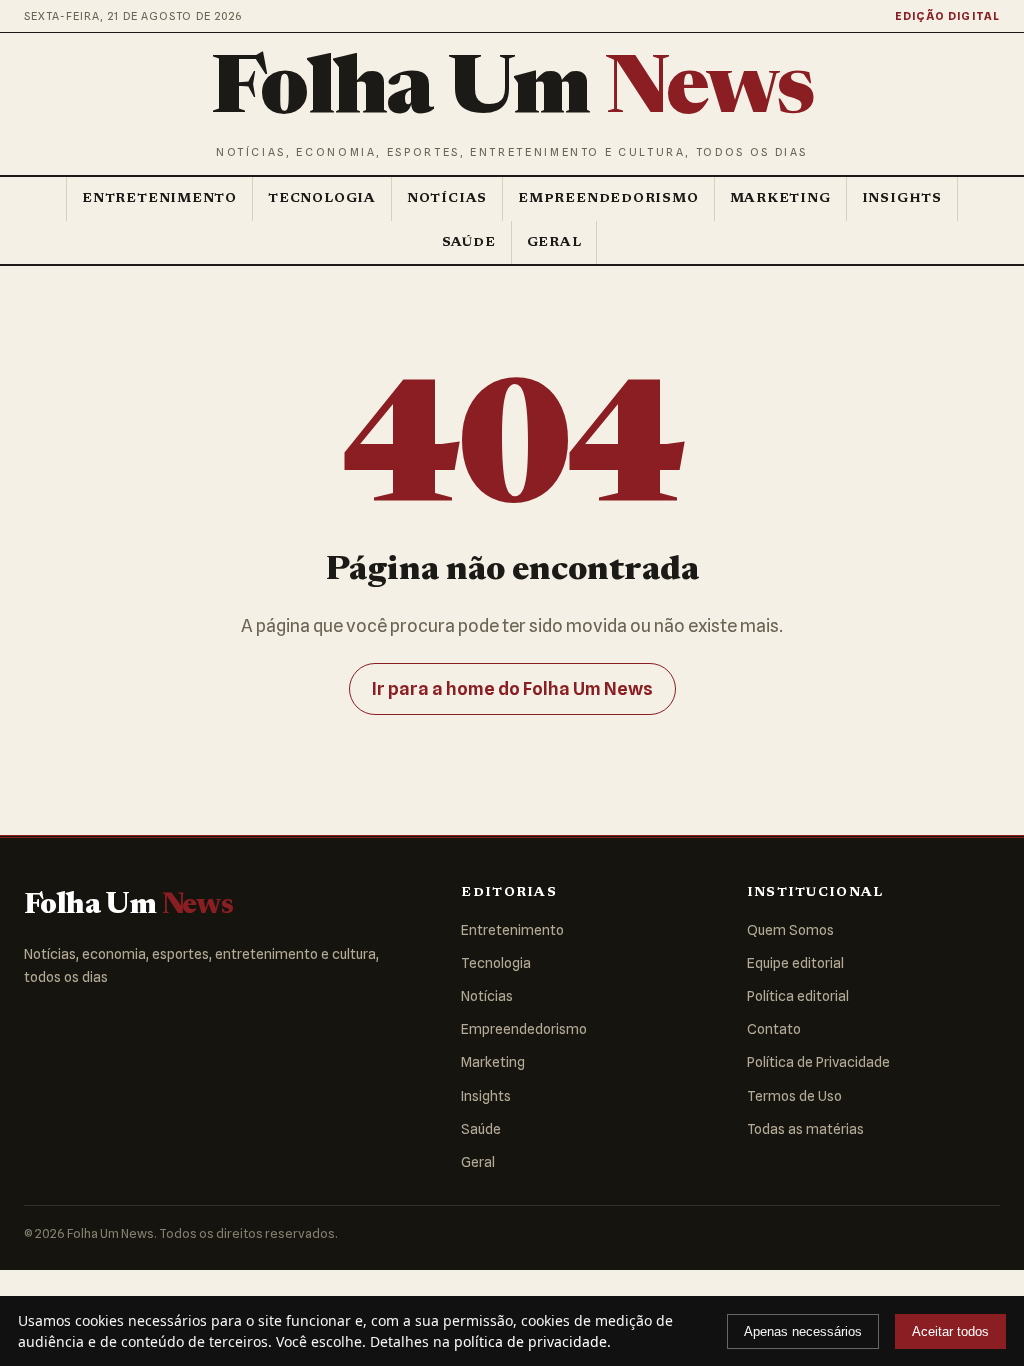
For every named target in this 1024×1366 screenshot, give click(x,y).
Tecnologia (322, 198)
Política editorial (798, 996)
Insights (902, 198)
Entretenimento (159, 198)
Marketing (780, 198)
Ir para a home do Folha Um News (512, 688)
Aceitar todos (950, 1331)
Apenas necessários (803, 1331)
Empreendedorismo (608, 198)
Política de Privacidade (818, 1062)
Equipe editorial (795, 963)
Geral (554, 242)
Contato (774, 1029)
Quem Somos (790, 930)
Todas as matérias (805, 1129)
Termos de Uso (794, 1096)
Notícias (447, 198)
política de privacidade (530, 1341)
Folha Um (512, 93)
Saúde (469, 242)
